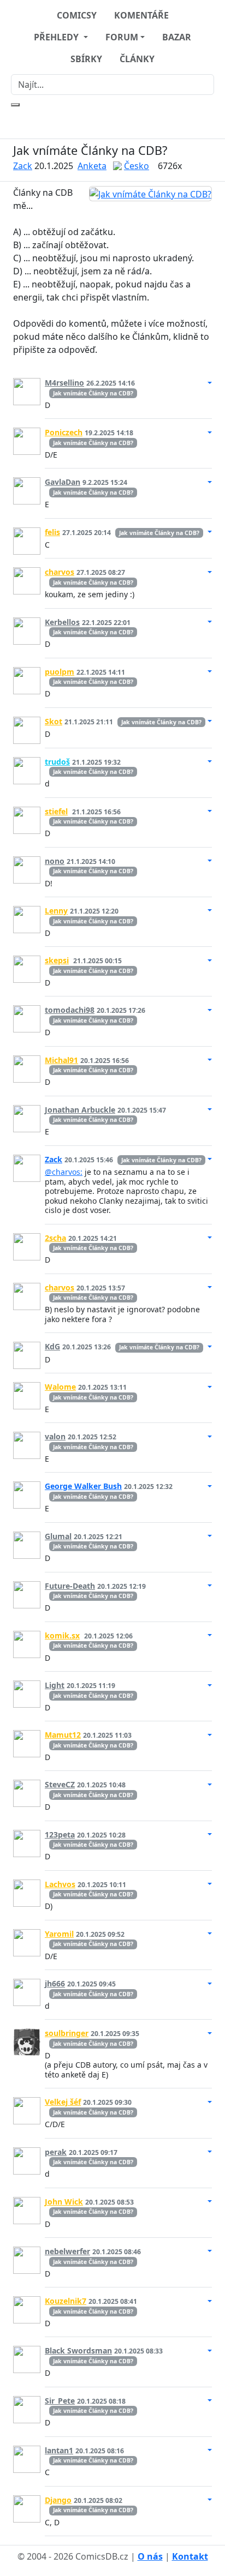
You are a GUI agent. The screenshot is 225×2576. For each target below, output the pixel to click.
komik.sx (62, 1635)
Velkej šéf (63, 2102)
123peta (60, 1835)
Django (58, 2500)
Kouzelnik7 (66, 2301)
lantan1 (59, 2450)
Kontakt (190, 2556)
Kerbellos (62, 622)
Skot (54, 721)
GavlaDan (63, 482)
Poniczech (64, 432)
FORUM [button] (122, 37)
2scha (55, 1238)
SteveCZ (60, 1784)
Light (55, 1685)
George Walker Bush (83, 1486)
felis (52, 532)
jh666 (55, 1983)
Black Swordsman (78, 2350)
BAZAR (177, 37)
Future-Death (70, 1586)
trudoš (57, 762)
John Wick (64, 2202)
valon (55, 1436)
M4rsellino (64, 383)
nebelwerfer (67, 2251)
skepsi (57, 960)
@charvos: (64, 1172)
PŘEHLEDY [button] (57, 37)
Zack (23, 166)
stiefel (56, 811)
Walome (60, 1387)
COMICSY (77, 15)
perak (56, 2152)
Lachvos (60, 1884)
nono (55, 861)
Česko (137, 166)
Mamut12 (63, 1735)
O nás (150, 2556)
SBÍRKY (86, 59)
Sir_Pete (60, 2401)
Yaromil (59, 1934)
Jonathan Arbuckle (80, 1110)
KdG (52, 1346)
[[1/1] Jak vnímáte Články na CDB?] (150, 194)
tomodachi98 (70, 1010)
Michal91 (61, 1060)
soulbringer (67, 2033)
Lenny (56, 911)
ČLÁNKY (137, 59)
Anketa (92, 166)
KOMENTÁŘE (141, 15)
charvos (60, 572)
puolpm (60, 672)
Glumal (58, 1536)
